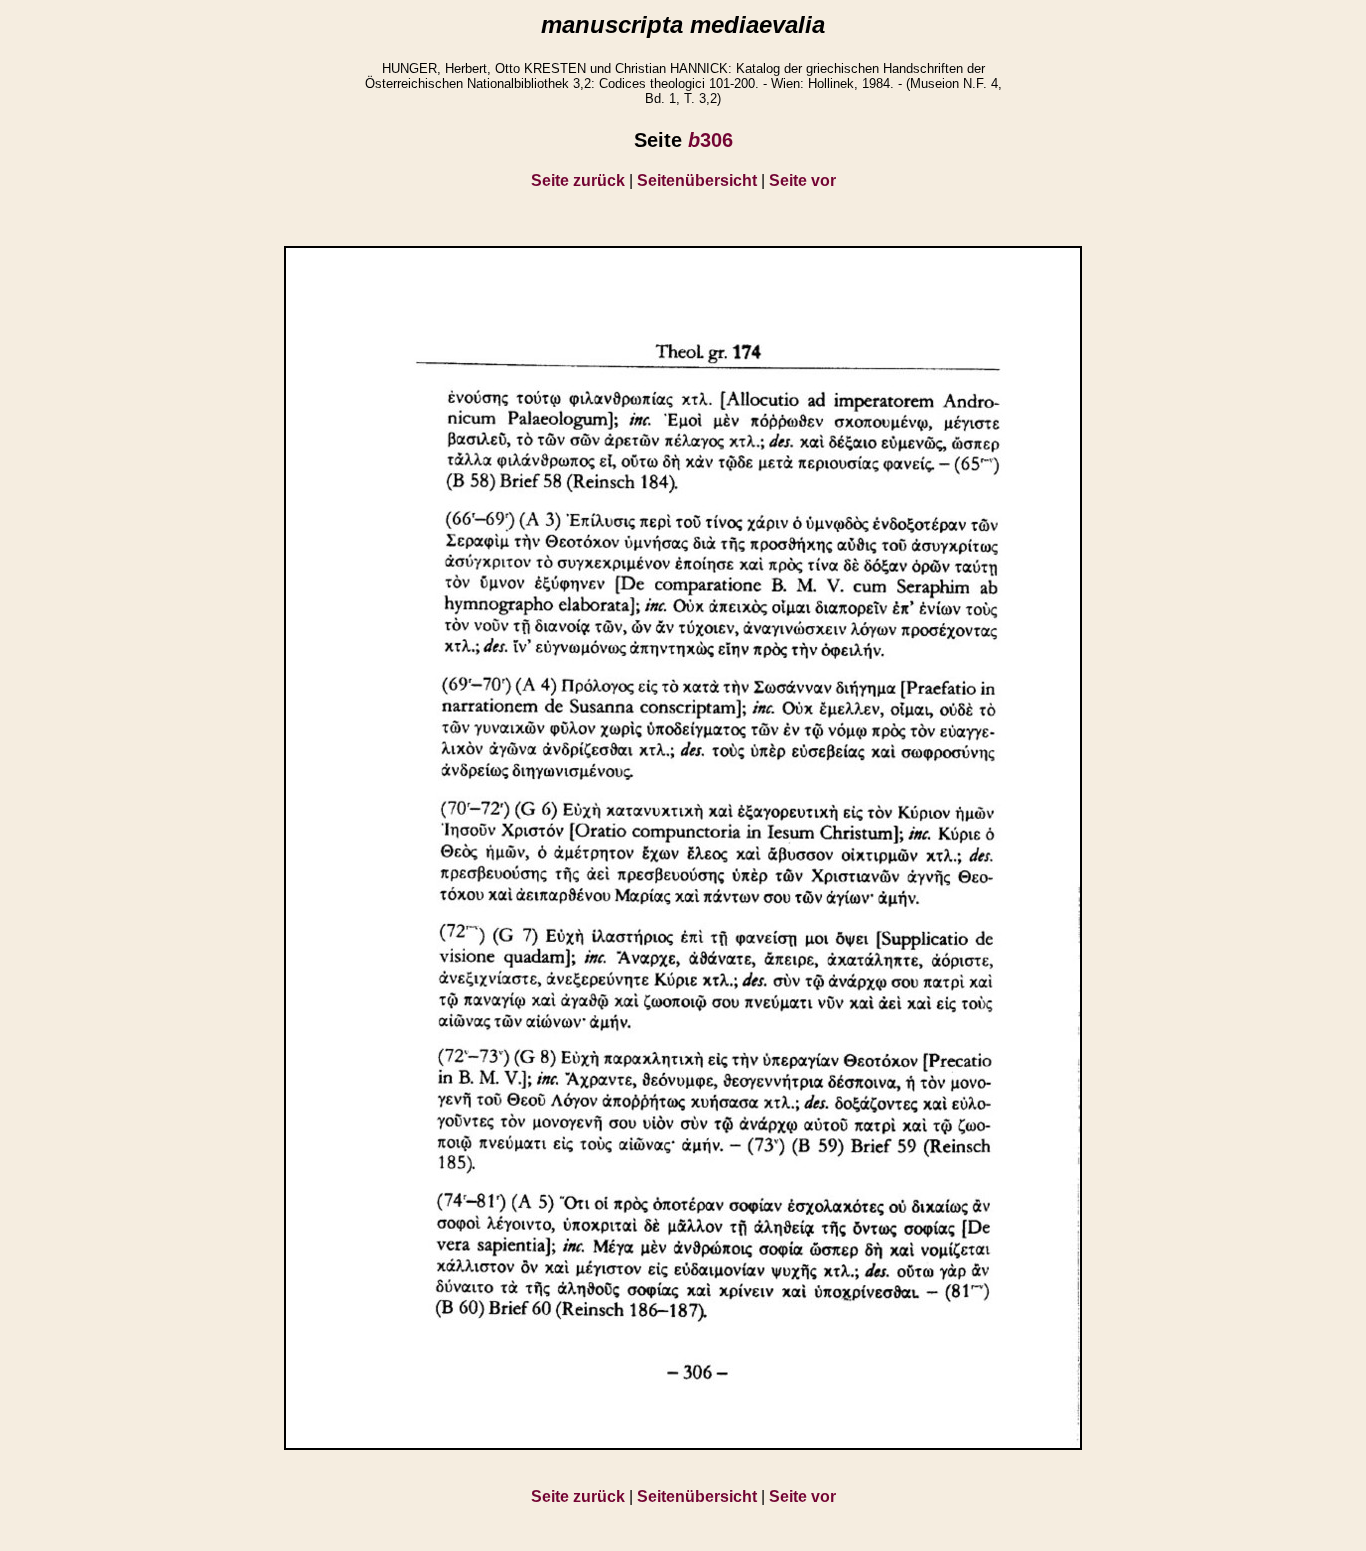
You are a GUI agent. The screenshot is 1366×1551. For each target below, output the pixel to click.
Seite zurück (578, 180)
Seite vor (802, 180)
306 (710, 140)
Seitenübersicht (697, 180)
